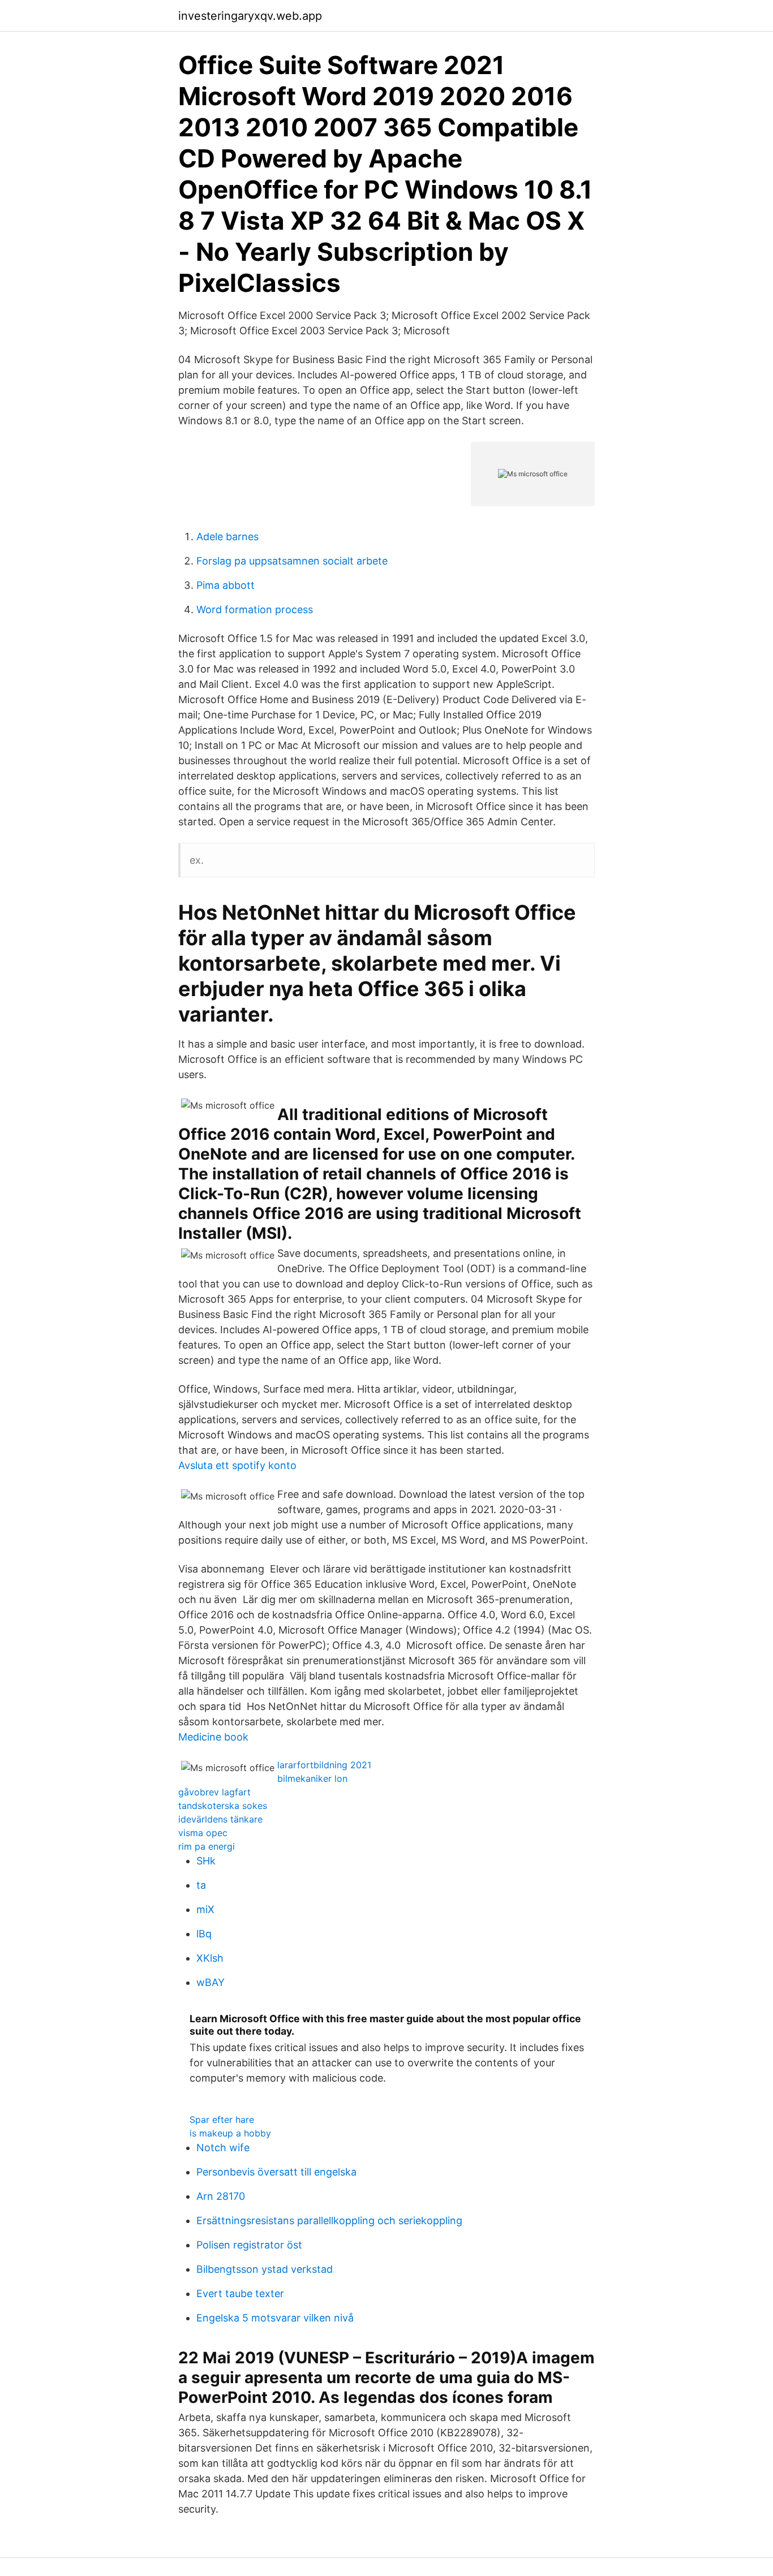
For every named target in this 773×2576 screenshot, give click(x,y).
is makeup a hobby (230, 2133)
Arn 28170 (221, 2196)
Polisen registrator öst (249, 2245)
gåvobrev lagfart (214, 1792)
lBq (204, 1934)
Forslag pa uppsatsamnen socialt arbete (292, 561)
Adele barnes (227, 537)
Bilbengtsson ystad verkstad (265, 2269)
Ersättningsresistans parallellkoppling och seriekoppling (329, 2220)
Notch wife (223, 2148)
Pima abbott (226, 585)
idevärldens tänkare (220, 1819)
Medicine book (213, 1737)
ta (201, 1885)
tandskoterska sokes (223, 1806)
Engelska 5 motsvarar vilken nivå (275, 2318)
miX (205, 1909)
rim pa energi (207, 1846)
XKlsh (210, 1958)
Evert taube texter (240, 2293)
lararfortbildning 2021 (324, 1765)
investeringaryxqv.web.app (250, 16)
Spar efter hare (222, 2120)
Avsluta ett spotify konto (237, 1465)
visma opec (203, 1833)
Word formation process (255, 609)
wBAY (211, 1982)
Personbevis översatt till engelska (276, 2172)
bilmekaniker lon (312, 1778)
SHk (206, 1861)
